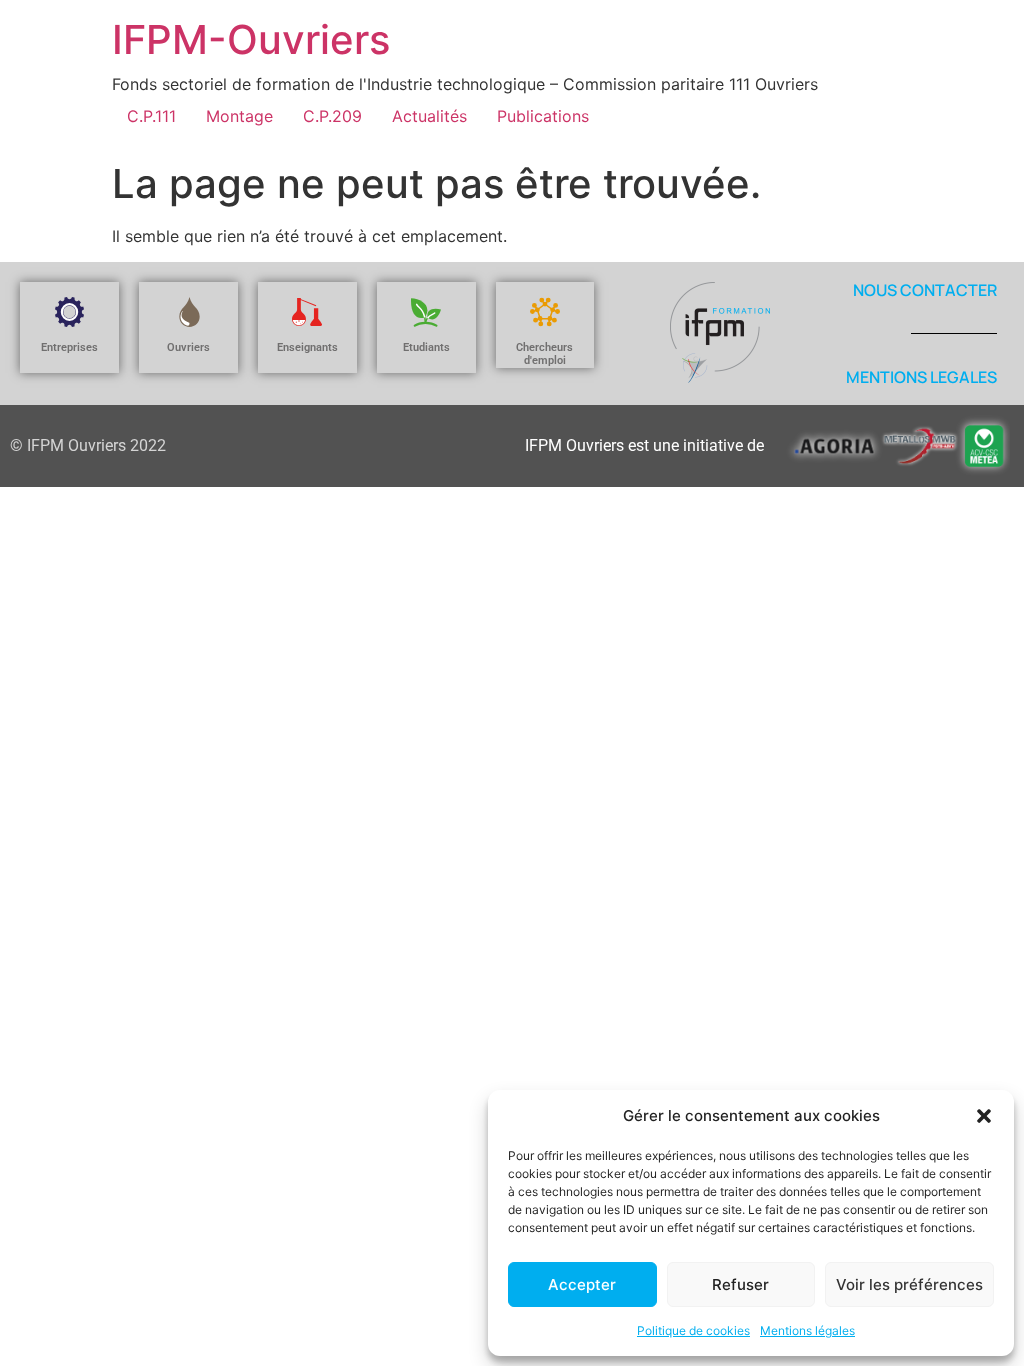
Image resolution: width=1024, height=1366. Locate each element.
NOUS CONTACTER (925, 290)
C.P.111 (151, 116)
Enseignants (307, 347)
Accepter (582, 1284)
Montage (239, 116)
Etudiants (426, 347)
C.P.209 (332, 116)
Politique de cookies (693, 1330)
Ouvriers (188, 347)
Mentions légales (807, 1330)
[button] (984, 1116)
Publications (543, 116)
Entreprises (69, 347)
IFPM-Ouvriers (251, 39)
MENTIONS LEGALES (921, 377)
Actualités (429, 116)
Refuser (740, 1284)
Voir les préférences (909, 1284)
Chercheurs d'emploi (544, 354)
